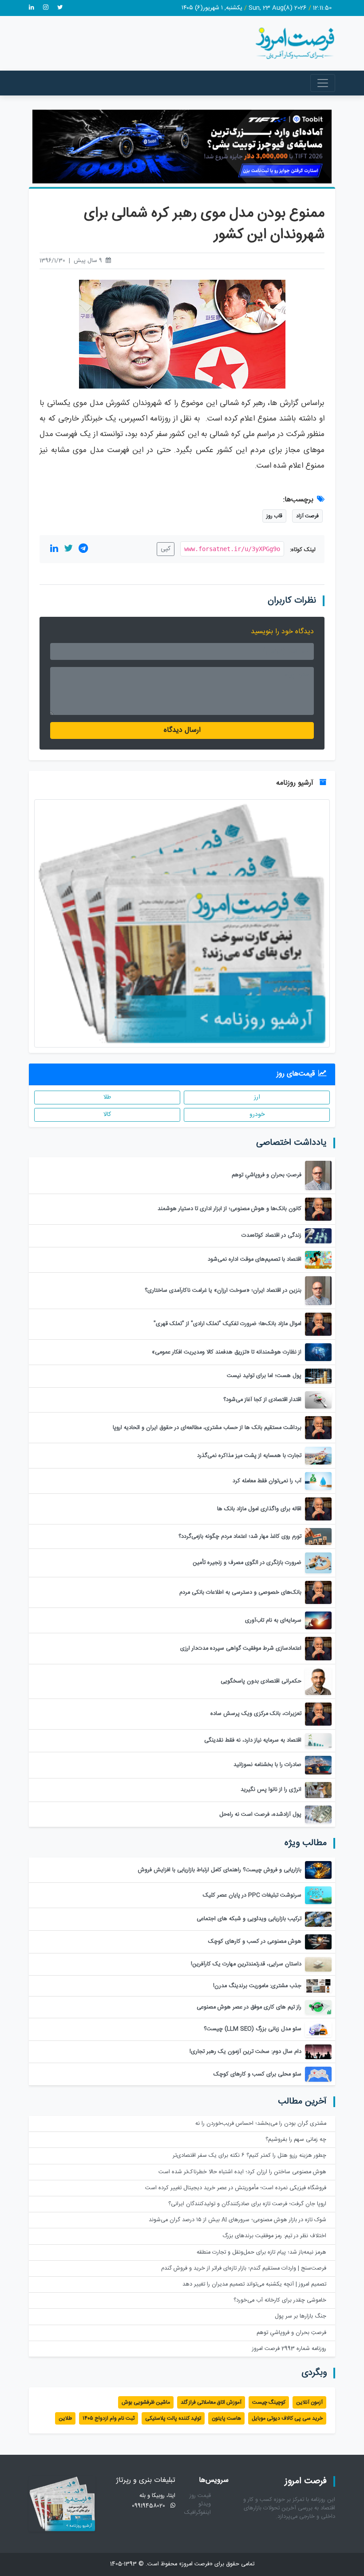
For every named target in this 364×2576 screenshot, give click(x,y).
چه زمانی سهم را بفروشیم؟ (296, 2140)
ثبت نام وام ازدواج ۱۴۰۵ (109, 2418)
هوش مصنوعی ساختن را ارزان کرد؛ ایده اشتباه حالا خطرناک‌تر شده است (242, 2172)
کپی (166, 549)
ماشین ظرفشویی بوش (146, 2402)
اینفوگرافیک (198, 2513)
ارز (257, 1097)
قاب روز (274, 516)
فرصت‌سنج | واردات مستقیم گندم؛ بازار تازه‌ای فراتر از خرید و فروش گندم (244, 2268)
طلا (107, 1097)
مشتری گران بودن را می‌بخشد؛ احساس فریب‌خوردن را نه (261, 2124)
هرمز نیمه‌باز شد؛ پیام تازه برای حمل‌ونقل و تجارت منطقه (261, 2253)
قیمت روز (200, 2496)
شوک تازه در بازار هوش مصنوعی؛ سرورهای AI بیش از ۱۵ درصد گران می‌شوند (237, 2220)
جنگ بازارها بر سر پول (301, 2316)
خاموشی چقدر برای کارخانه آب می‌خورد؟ (280, 2300)
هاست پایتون (226, 2418)
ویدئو (205, 2504)
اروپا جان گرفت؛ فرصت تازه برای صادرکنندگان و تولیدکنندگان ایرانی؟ (247, 2204)
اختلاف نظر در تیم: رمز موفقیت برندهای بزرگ (274, 2236)
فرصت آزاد (307, 516)
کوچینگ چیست (269, 2402)
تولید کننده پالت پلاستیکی (173, 2418)
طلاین (65, 2418)
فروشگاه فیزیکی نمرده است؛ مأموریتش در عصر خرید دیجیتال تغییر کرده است (236, 2188)
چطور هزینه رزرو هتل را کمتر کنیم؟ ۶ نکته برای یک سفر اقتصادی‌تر (249, 2156)
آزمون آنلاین (309, 2402)
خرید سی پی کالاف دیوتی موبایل (287, 2418)
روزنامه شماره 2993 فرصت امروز (289, 2349)
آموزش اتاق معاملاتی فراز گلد (211, 2402)
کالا (107, 1115)
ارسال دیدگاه (182, 730)
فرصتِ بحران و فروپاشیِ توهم (291, 2333)
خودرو (257, 1115)
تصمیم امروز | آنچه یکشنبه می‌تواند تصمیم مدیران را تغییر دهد (254, 2284)
